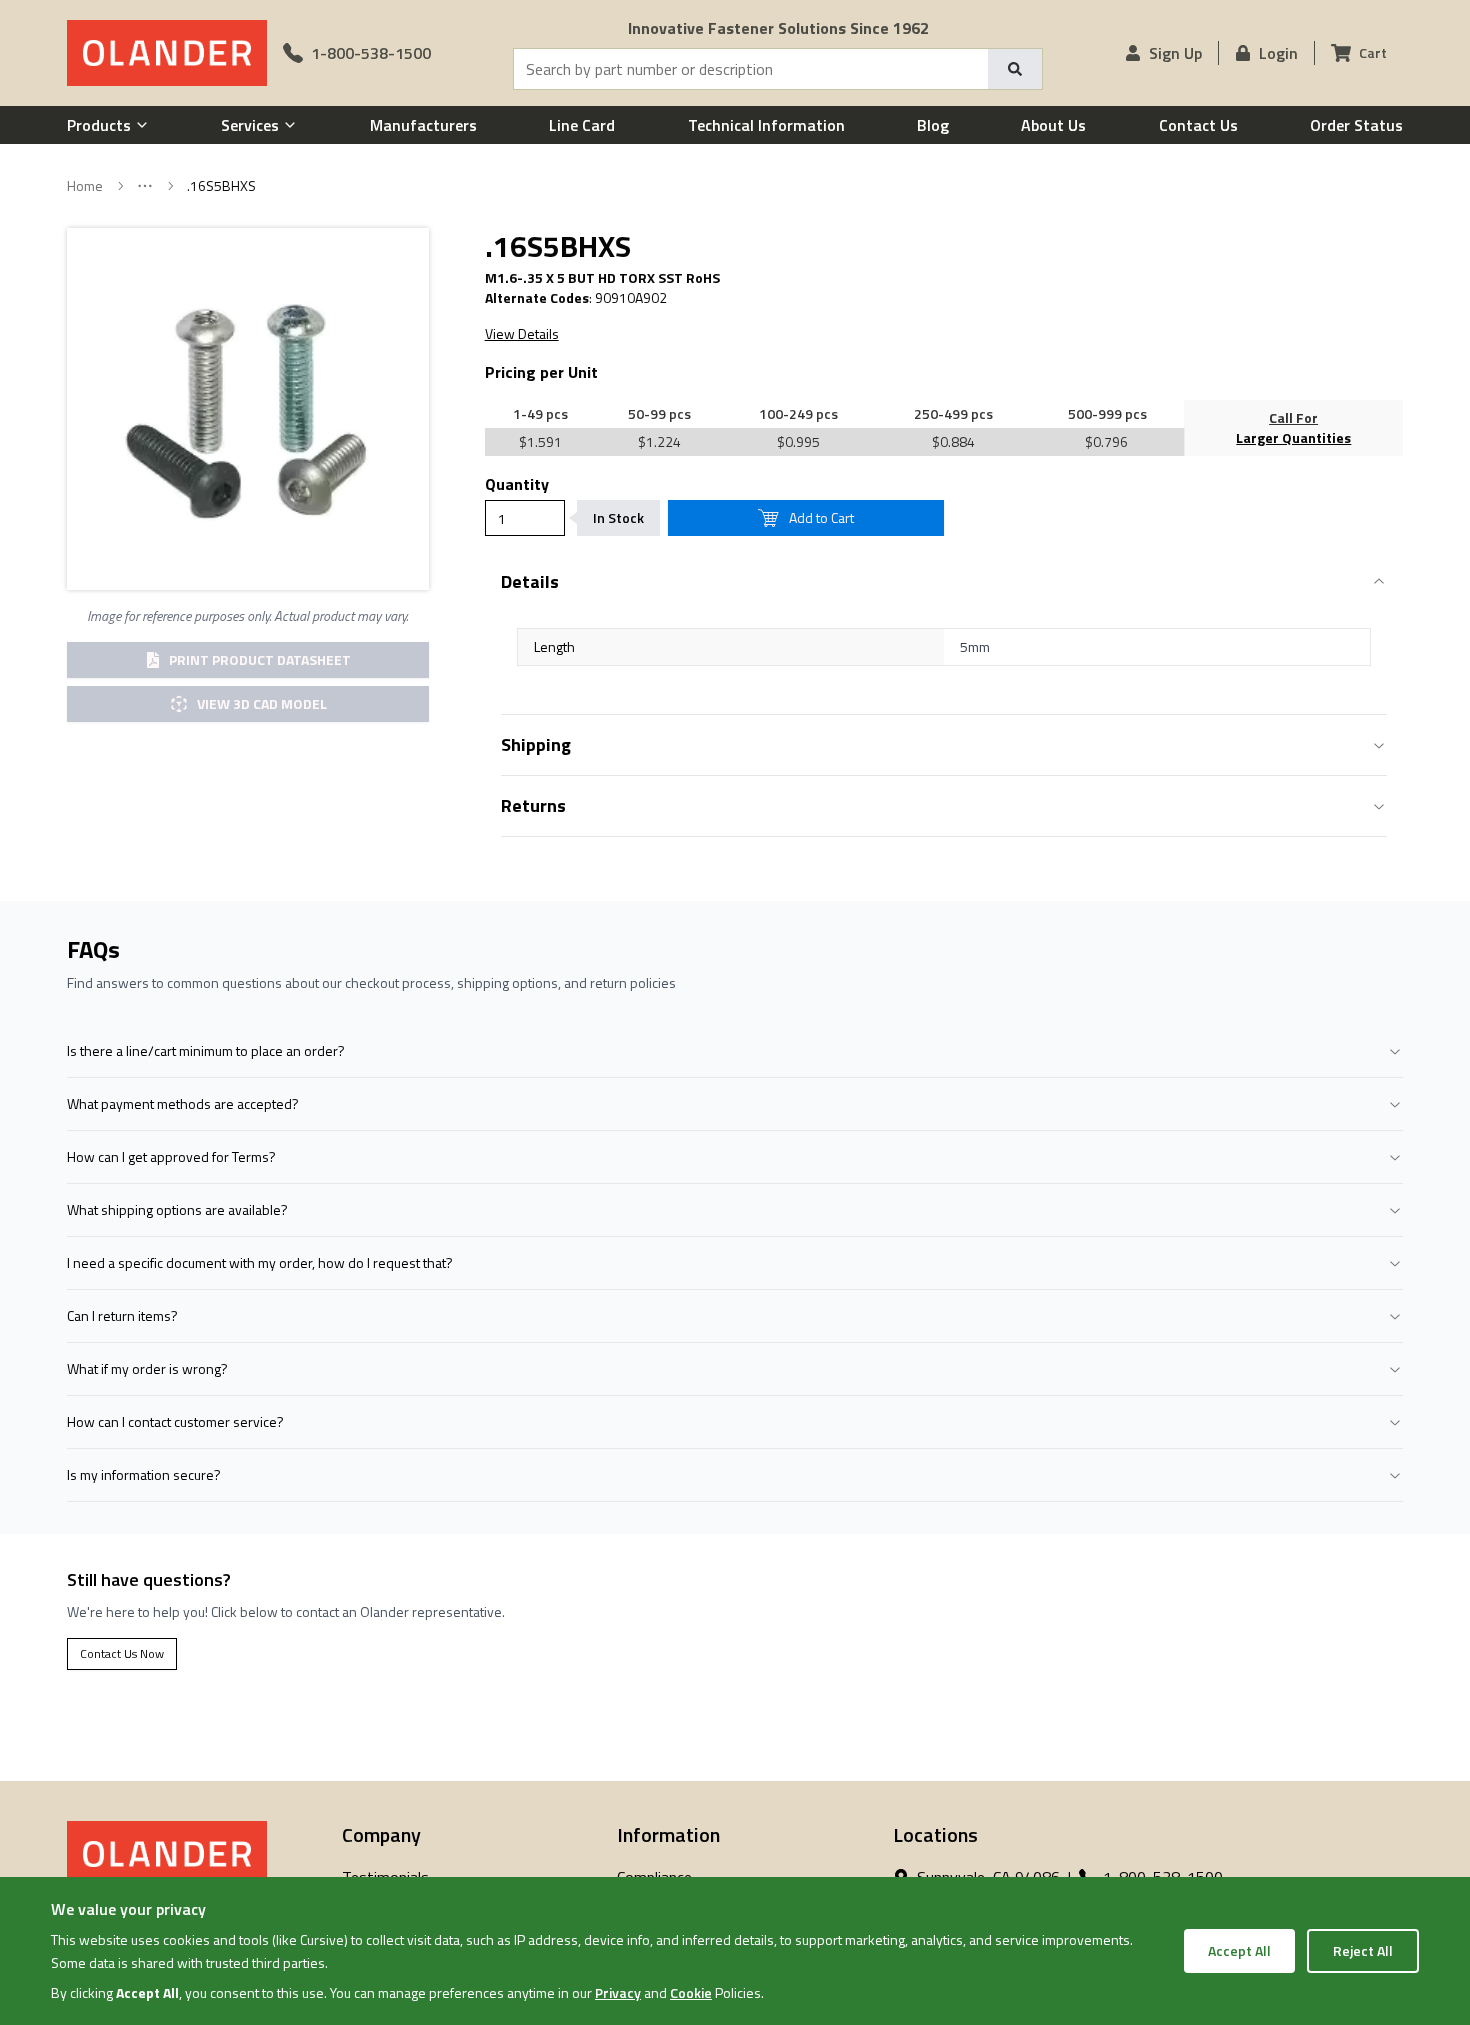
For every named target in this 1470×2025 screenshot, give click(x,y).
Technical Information (766, 125)
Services (250, 125)
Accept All (1239, 1950)
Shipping (536, 744)
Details (530, 581)
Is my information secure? (144, 1474)
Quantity (517, 484)
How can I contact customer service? (175, 1421)
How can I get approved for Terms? (171, 1156)
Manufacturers (423, 125)
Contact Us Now (122, 1653)
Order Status (1356, 125)
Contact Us (1198, 125)
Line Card (582, 125)
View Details (522, 334)
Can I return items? (122, 1315)
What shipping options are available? (177, 1209)
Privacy (618, 1992)
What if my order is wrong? (147, 1368)
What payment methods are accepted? (183, 1103)
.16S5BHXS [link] (221, 186)
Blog (933, 125)
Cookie (691, 1992)
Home (85, 186)
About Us (1053, 125)
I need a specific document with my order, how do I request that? (260, 1262)
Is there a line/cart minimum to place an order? (206, 1050)
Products (99, 125)
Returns (533, 805)
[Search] (1015, 69)
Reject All (1363, 1950)
